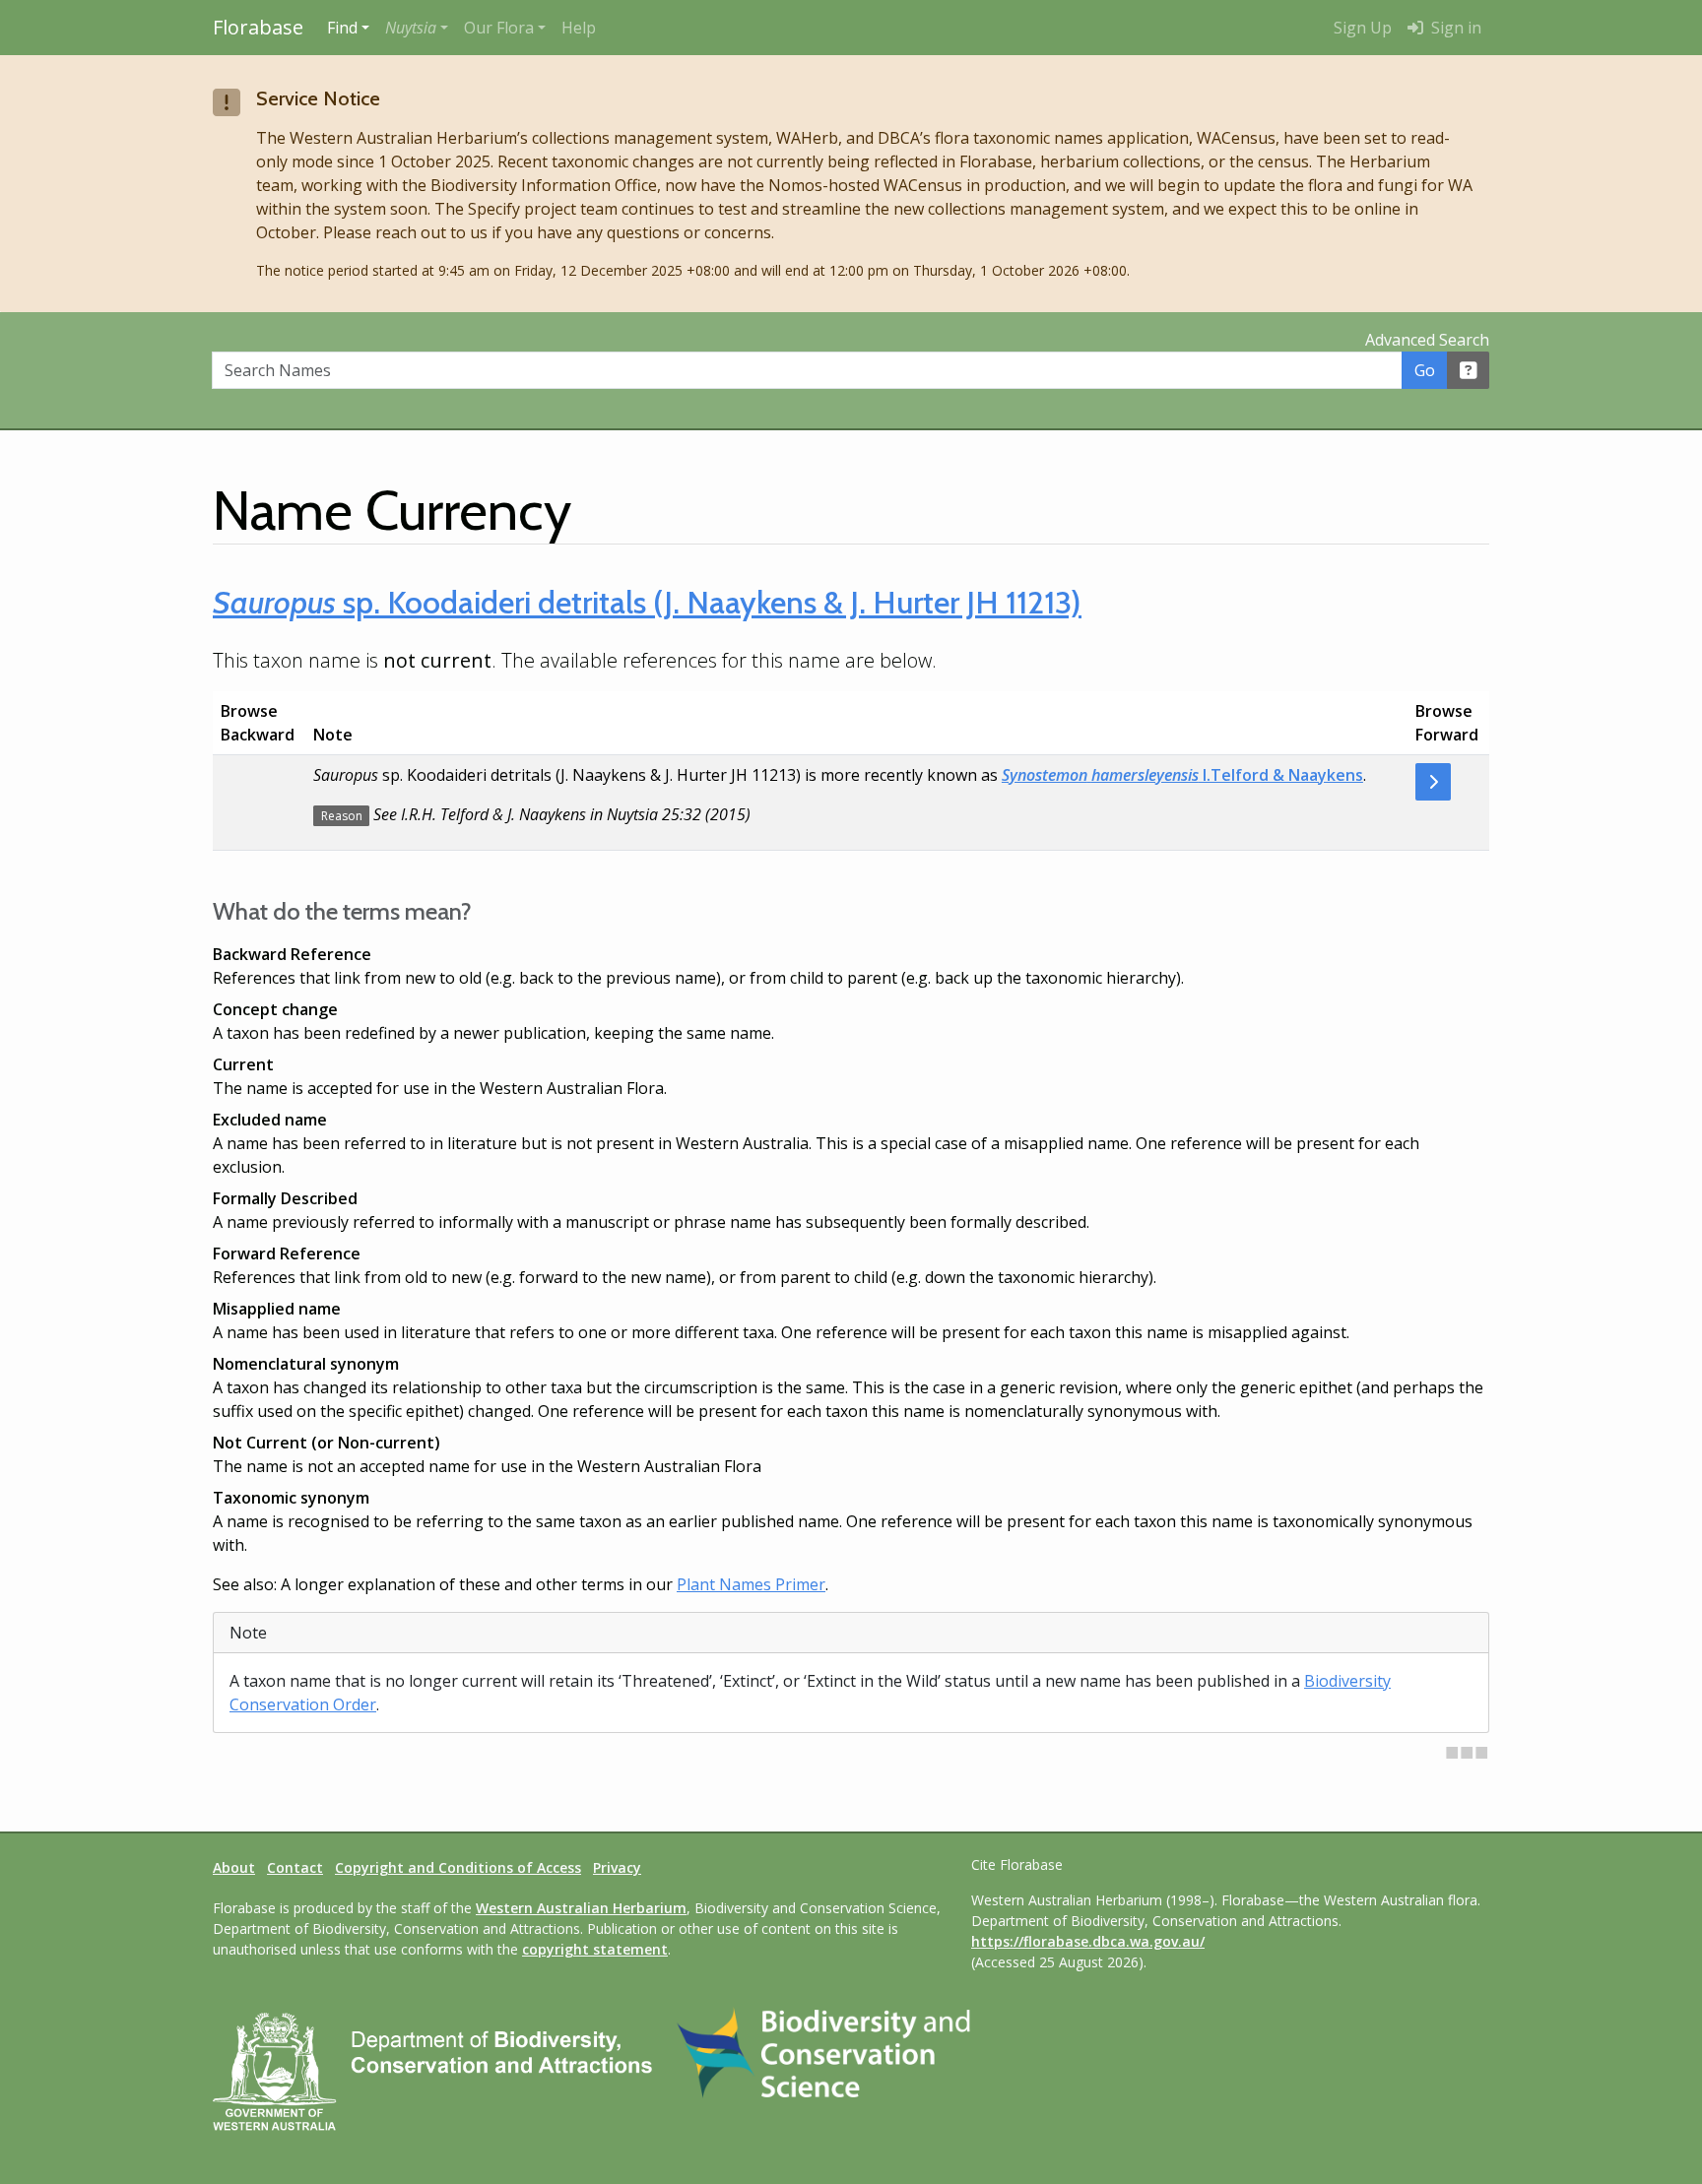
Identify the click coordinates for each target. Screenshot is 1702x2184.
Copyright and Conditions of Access (458, 1867)
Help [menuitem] (579, 28)
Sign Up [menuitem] (1363, 28)
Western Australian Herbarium (581, 1908)
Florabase (258, 27)
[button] (417, 28)
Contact (295, 1867)
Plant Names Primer (751, 1584)
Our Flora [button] (499, 28)
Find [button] (342, 28)
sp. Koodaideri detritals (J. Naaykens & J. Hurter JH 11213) (647, 602)
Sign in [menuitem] (1454, 28)
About (234, 1867)
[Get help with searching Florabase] (1469, 370)
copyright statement (595, 1949)
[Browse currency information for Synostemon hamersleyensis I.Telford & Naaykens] (1433, 782)
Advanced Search (1427, 340)
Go (1425, 370)
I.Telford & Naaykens (1182, 775)
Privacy (617, 1867)
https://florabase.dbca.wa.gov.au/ (1088, 1941)
